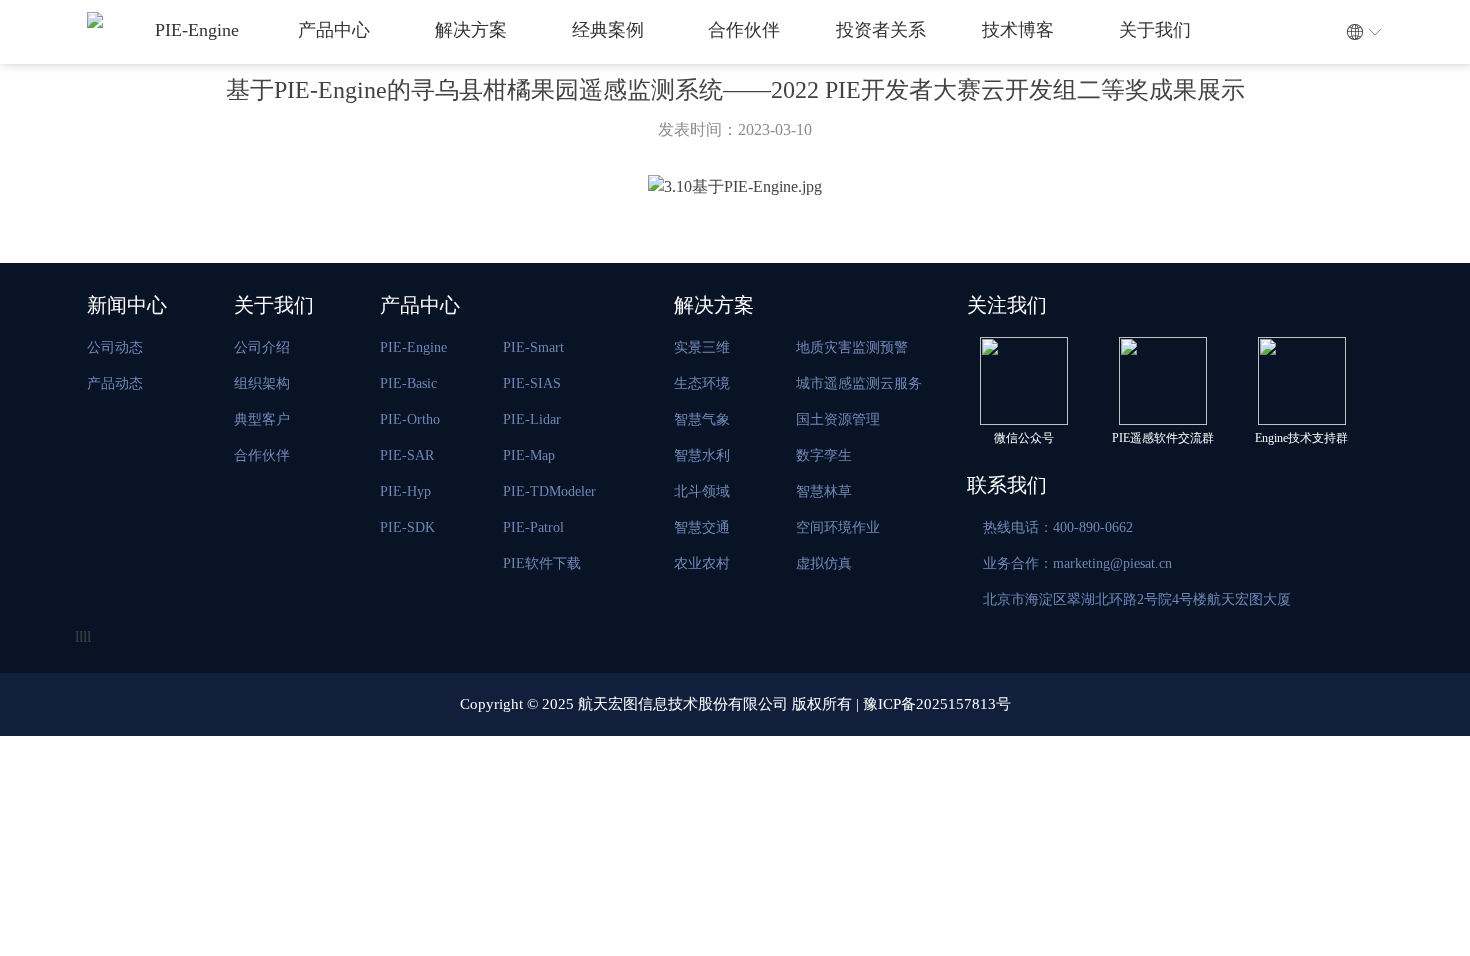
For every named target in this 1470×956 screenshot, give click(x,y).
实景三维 (702, 347)
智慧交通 (702, 527)
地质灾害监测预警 (852, 347)
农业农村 (702, 563)
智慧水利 (702, 455)
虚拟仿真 (824, 563)
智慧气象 (702, 419)
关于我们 (1155, 30)
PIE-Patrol (533, 527)
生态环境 (702, 383)
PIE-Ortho (410, 419)
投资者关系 (881, 30)
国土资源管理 (838, 419)
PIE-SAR (407, 455)
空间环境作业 (838, 527)
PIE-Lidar (532, 419)
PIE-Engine (197, 30)
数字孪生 (824, 455)
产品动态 (115, 383)
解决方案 (471, 30)
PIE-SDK (407, 527)
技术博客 (1018, 30)
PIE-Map (529, 455)
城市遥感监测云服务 (859, 383)
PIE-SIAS (532, 383)
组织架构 (262, 383)
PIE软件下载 (542, 563)
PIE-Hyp (405, 491)
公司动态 (115, 347)
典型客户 (262, 419)
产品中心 (334, 30)
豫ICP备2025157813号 (937, 704)
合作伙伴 (744, 30)
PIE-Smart (533, 347)
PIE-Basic (408, 383)
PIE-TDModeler (549, 491)
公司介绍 (262, 347)
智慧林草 (824, 491)
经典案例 (608, 30)
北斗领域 (702, 491)
